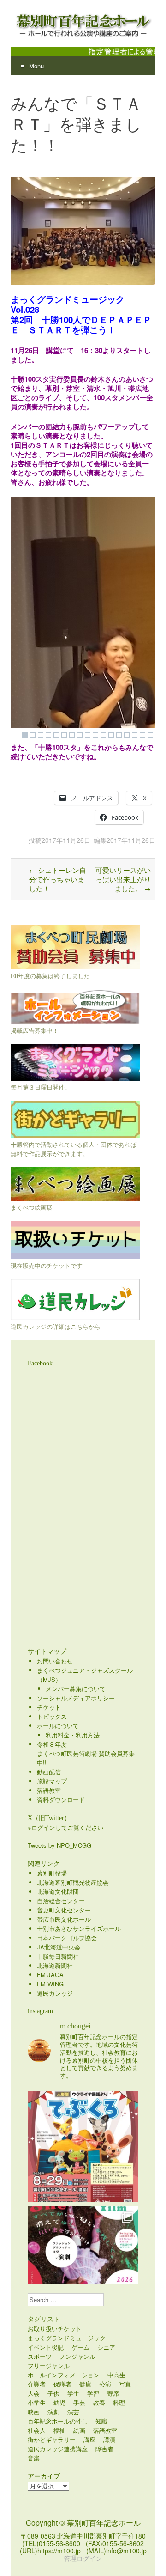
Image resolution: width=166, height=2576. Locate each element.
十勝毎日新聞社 (58, 1956)
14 (127, 735)
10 (95, 735)
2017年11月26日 (66, 840)
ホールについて (58, 1726)
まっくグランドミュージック (67, 2338)
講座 (89, 2439)
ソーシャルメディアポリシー (76, 1698)
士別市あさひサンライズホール (79, 1928)
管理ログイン (83, 2558)
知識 (101, 2421)
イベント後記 (46, 2347)
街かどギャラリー (52, 2439)
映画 (34, 2412)
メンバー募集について (76, 1689)
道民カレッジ (55, 1993)
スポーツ (40, 2356)
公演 (105, 2384)
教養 (99, 2402)
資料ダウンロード (61, 1800)
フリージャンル (49, 2366)
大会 (34, 2393)
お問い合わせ (55, 1661)
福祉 (59, 2430)
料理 (119, 2402)
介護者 (37, 2384)
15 (135, 735)
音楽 (34, 2458)
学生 (73, 2393)
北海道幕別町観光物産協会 (73, 1882)
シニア (106, 2347)
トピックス (52, 1716)
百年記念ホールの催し (58, 2421)
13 (119, 735)
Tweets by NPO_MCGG (59, 1845)
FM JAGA (50, 1975)
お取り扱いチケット (55, 2329)
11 (103, 735)
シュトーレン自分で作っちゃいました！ (58, 879)
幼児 (59, 2402)
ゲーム (80, 2347)
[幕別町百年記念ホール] (83, 24)
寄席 (113, 2393)
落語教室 (49, 1790)
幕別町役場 (52, 1873)
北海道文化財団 (58, 1891)
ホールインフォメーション (64, 2375)
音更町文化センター (64, 1910)
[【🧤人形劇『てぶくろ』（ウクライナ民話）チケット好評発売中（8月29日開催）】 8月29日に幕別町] (83, 2146)
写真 (125, 2384)
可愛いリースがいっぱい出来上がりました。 (123, 879)
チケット (49, 1707)
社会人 (37, 2430)
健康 (85, 2384)
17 (150, 735)
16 (142, 735)
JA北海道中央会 (59, 1947)
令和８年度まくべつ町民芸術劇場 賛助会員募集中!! (86, 1753)
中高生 (116, 2375)
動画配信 (49, 1772)
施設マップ (52, 1781)
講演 (109, 2439)
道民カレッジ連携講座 (58, 2449)
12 (111, 735)
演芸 (73, 2412)
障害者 (104, 2449)
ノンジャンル (77, 2356)
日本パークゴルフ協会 (67, 1938)
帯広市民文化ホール (64, 1919)
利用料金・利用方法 (73, 1735)
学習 (93, 2393)
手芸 (79, 2402)
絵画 (79, 2430)
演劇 (53, 2412)
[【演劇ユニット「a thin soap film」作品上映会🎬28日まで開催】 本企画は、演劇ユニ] (83, 2262)
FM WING (50, 1984)
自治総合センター (61, 1901)
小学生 (37, 2402)
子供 (53, 2393)
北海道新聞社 (55, 1965)
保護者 (62, 2384)
